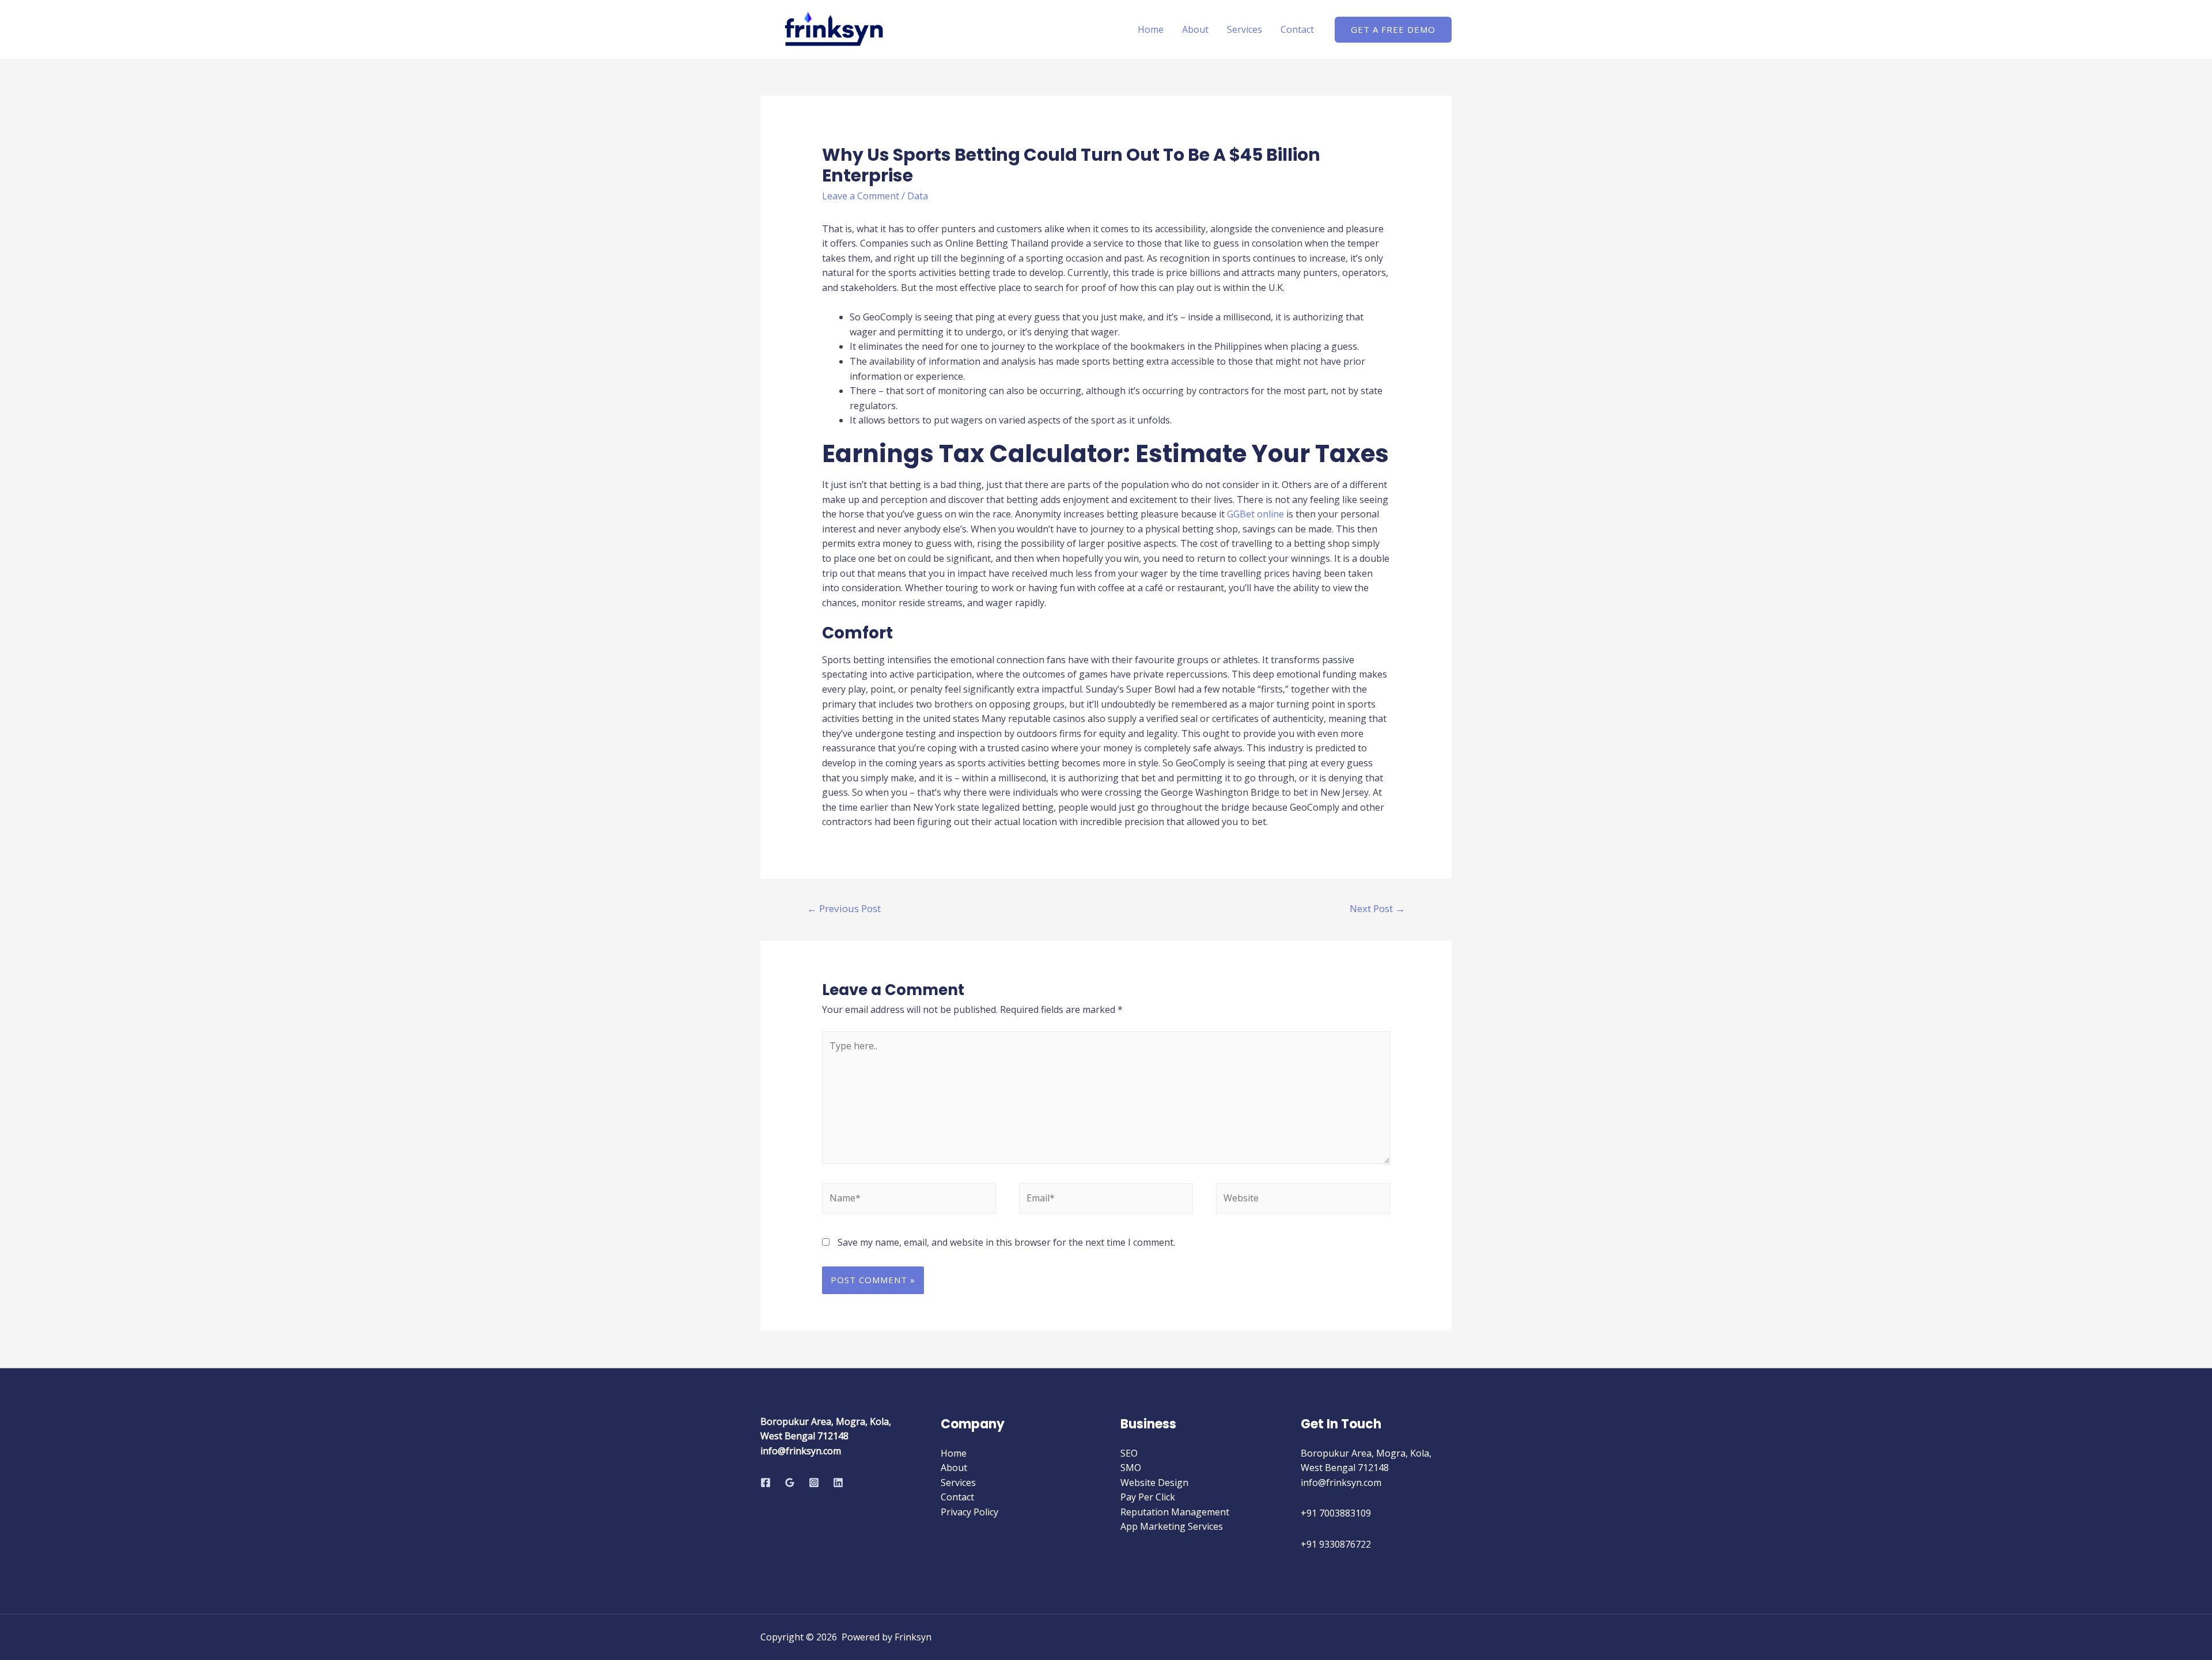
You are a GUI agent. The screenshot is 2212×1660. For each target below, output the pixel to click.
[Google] (790, 1483)
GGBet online (1255, 514)
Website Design (1154, 1483)
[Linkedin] (838, 1483)
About (1195, 29)
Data (918, 196)
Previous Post (844, 908)
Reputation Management (1175, 1512)
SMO (1131, 1468)
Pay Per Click (1148, 1497)
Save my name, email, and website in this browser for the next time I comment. (1006, 1242)
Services (1245, 29)
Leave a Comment (861, 196)
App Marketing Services (1172, 1526)
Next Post (1377, 908)
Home (1151, 29)
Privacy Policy (969, 1512)
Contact (1297, 29)
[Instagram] (814, 1483)
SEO (1129, 1453)
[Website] (1303, 1201)
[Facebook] (766, 1483)
